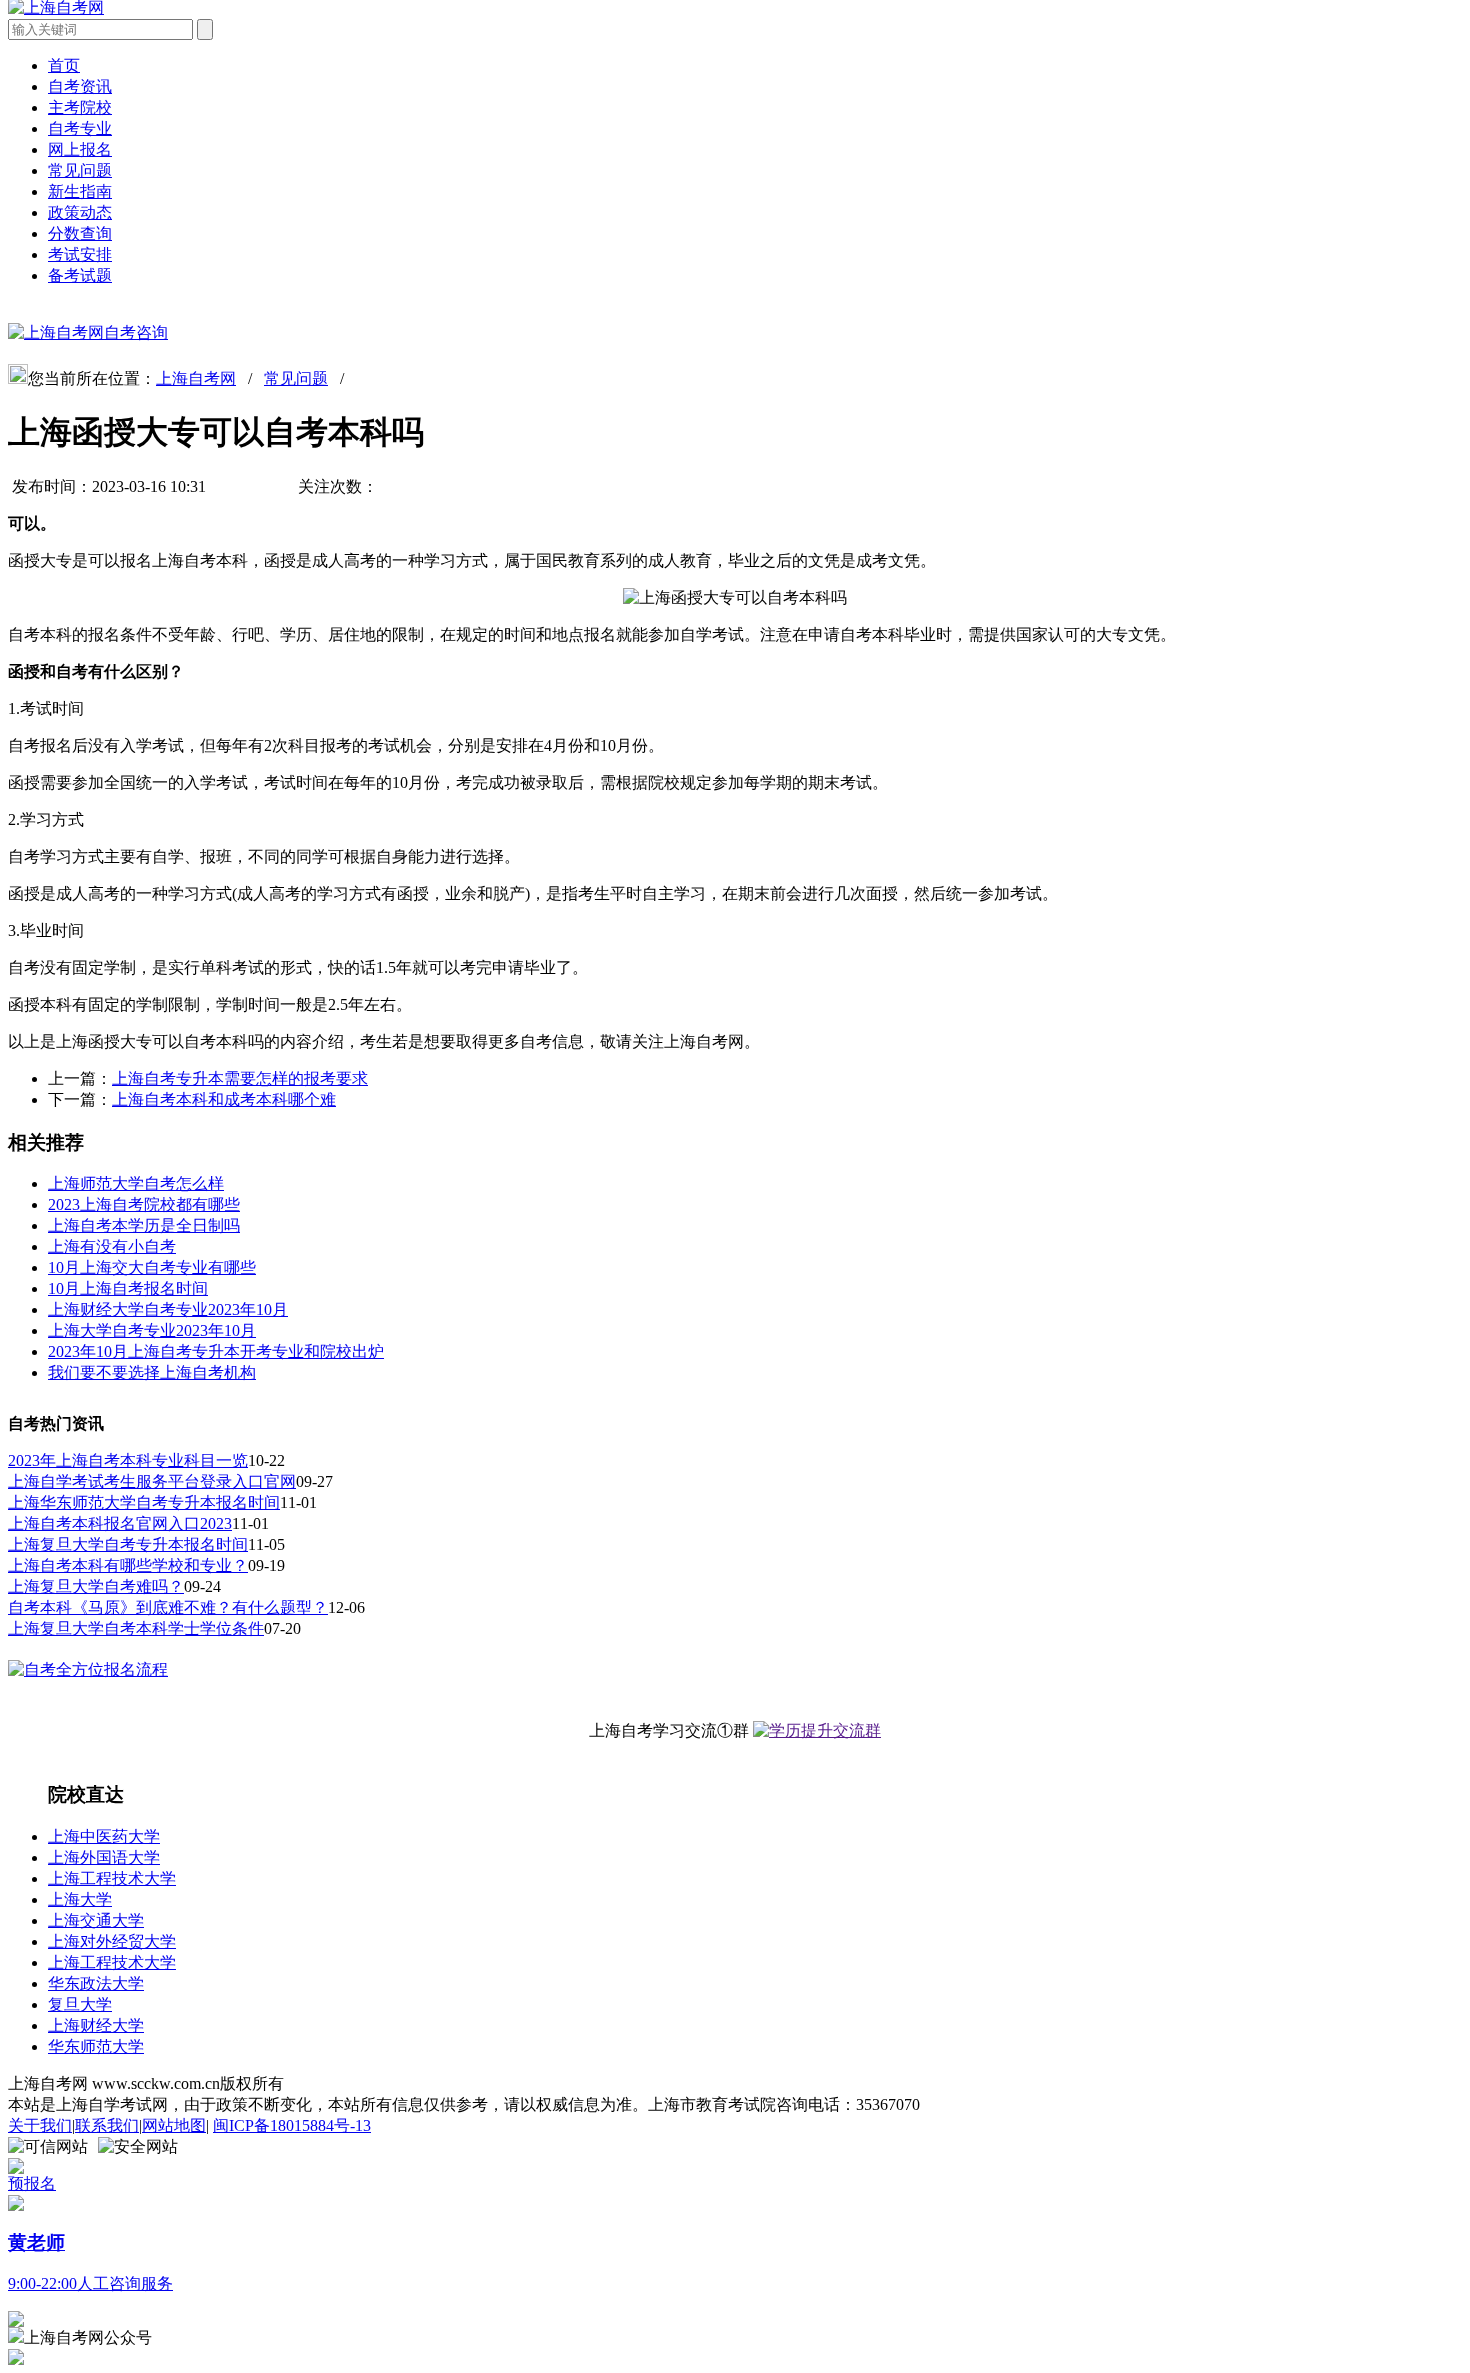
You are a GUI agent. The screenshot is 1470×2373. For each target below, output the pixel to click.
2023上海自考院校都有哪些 (144, 1204)
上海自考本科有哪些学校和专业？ (128, 1565)
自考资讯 (80, 86)
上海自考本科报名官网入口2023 (120, 1523)
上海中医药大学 (104, 1836)
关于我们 (40, 2125)
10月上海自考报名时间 (128, 1288)
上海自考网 (196, 378)
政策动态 (80, 212)
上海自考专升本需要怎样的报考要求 (240, 1078)
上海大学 (80, 1899)
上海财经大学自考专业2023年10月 (168, 1309)
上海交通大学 (96, 1920)
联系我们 (107, 2125)
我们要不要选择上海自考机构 (152, 1372)
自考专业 (80, 128)
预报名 (32, 2183)
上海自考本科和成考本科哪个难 (224, 1099)
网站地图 (174, 2125)
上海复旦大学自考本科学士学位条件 (136, 1628)
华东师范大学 (96, 2046)
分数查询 (80, 233)
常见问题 (80, 170)
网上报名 (80, 149)
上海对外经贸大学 (112, 1941)
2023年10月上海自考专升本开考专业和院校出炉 (216, 1351)
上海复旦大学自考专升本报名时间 (128, 1544)
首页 (64, 65)
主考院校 (80, 107)
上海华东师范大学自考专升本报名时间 (144, 1502)
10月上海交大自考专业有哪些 (152, 1267)
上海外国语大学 (104, 1857)
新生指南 (80, 191)
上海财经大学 (96, 2025)
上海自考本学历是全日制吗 (144, 1225)
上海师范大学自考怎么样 (136, 1183)
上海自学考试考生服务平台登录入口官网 (152, 1481)
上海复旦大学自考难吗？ (96, 1586)
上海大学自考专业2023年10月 (152, 1330)
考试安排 (80, 254)
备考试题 (80, 275)
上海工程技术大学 (112, 1878)
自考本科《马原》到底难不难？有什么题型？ (168, 1607)
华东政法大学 (96, 1983)
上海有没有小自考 (112, 1246)
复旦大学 (80, 2004)
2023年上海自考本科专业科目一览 (128, 1460)
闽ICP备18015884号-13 (292, 2125)
